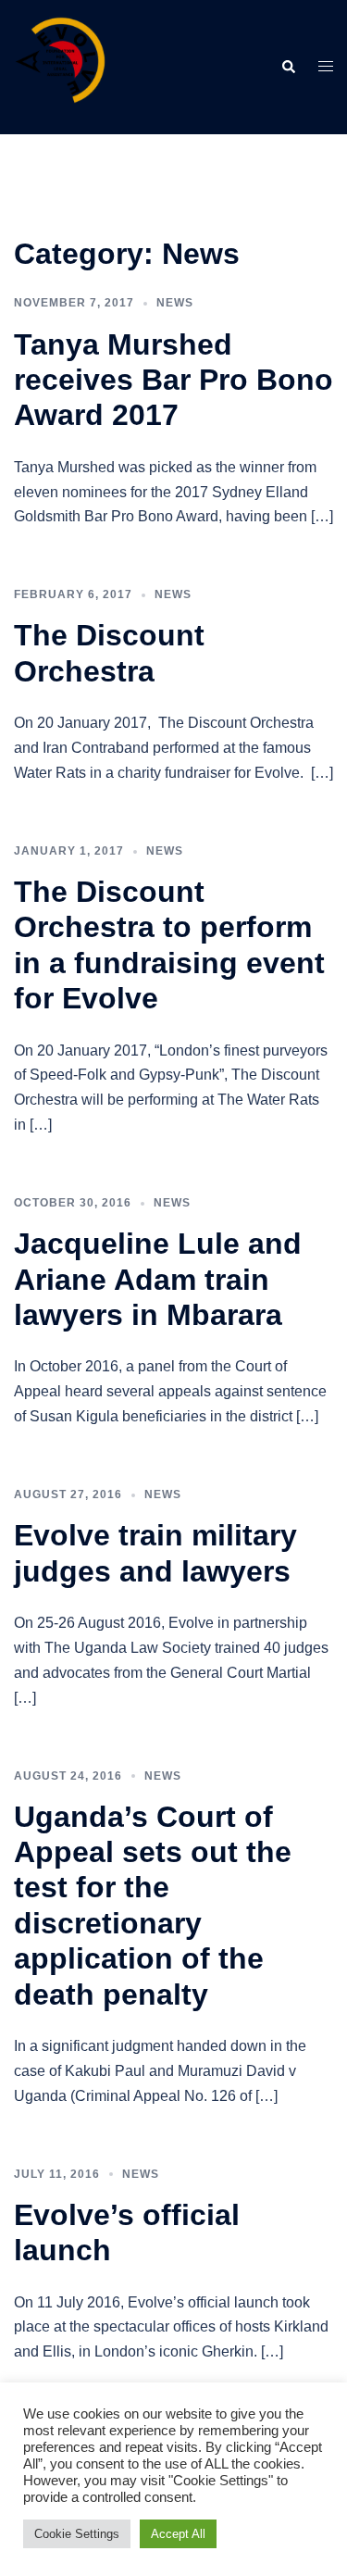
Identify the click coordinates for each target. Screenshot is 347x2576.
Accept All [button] (178, 2534)
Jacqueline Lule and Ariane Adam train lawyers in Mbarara (158, 1279)
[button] (288, 67)
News (175, 303)
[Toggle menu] (326, 67)
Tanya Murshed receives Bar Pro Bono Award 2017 (173, 380)
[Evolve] (60, 66)
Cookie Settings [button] (77, 2534)
